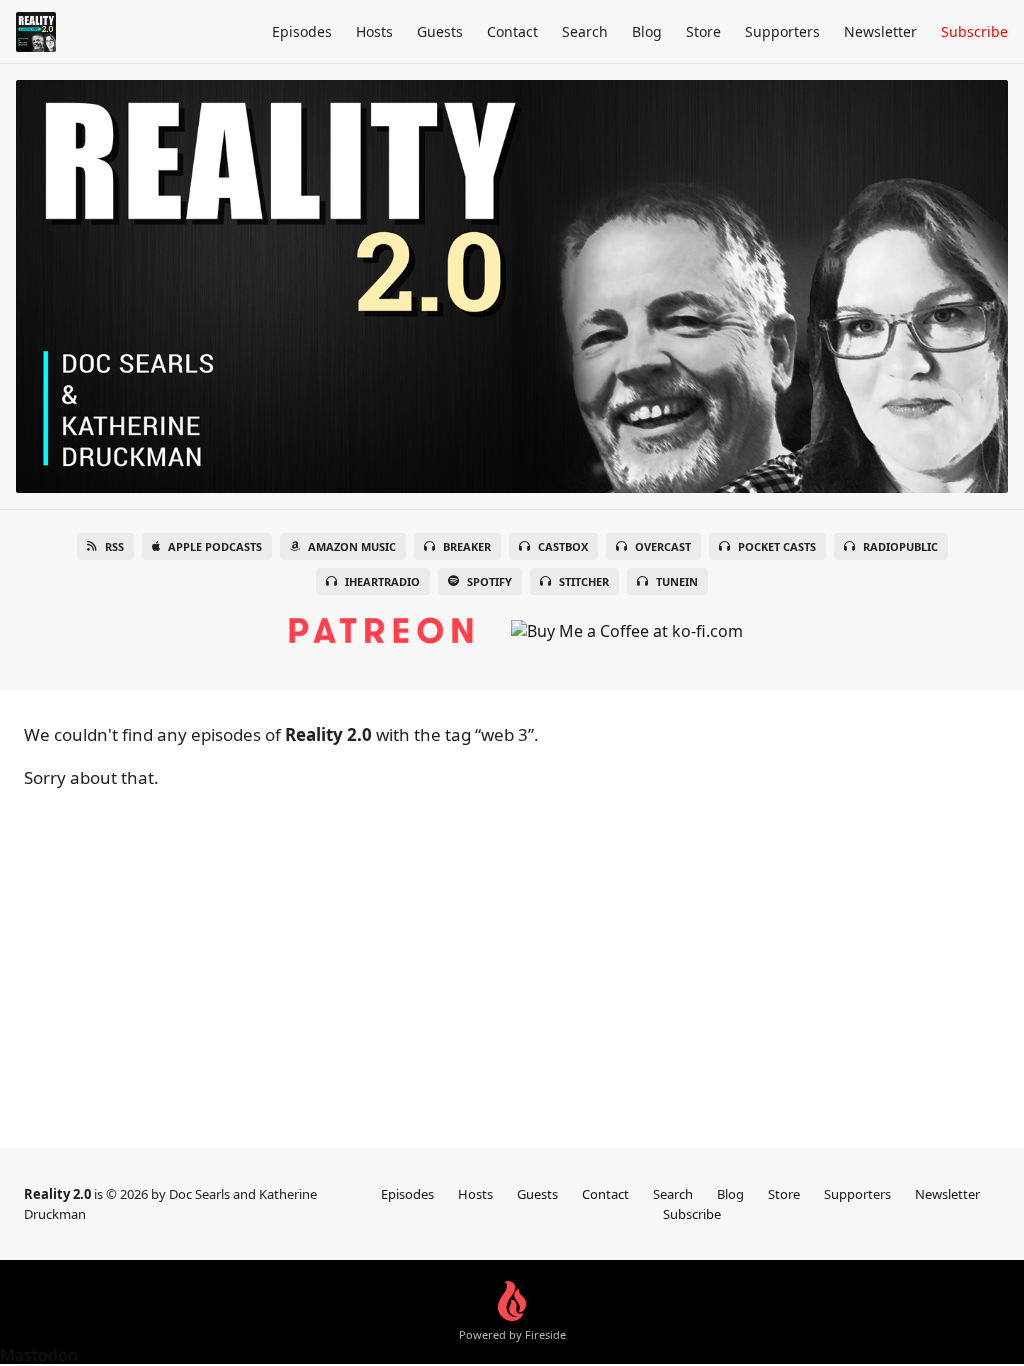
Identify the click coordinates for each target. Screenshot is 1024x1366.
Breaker (467, 546)
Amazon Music (352, 546)
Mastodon (39, 1355)
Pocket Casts (777, 546)
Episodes (302, 31)
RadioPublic (900, 546)
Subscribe (974, 31)
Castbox (563, 546)
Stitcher (584, 581)
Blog (647, 31)
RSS (114, 546)
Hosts (374, 31)
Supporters (782, 31)
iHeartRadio (382, 581)
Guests (440, 31)
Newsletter (880, 31)
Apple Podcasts (215, 546)
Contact (512, 31)
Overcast (663, 546)
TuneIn (677, 581)
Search (585, 31)
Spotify (489, 581)
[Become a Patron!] (381, 621)
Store (703, 31)
